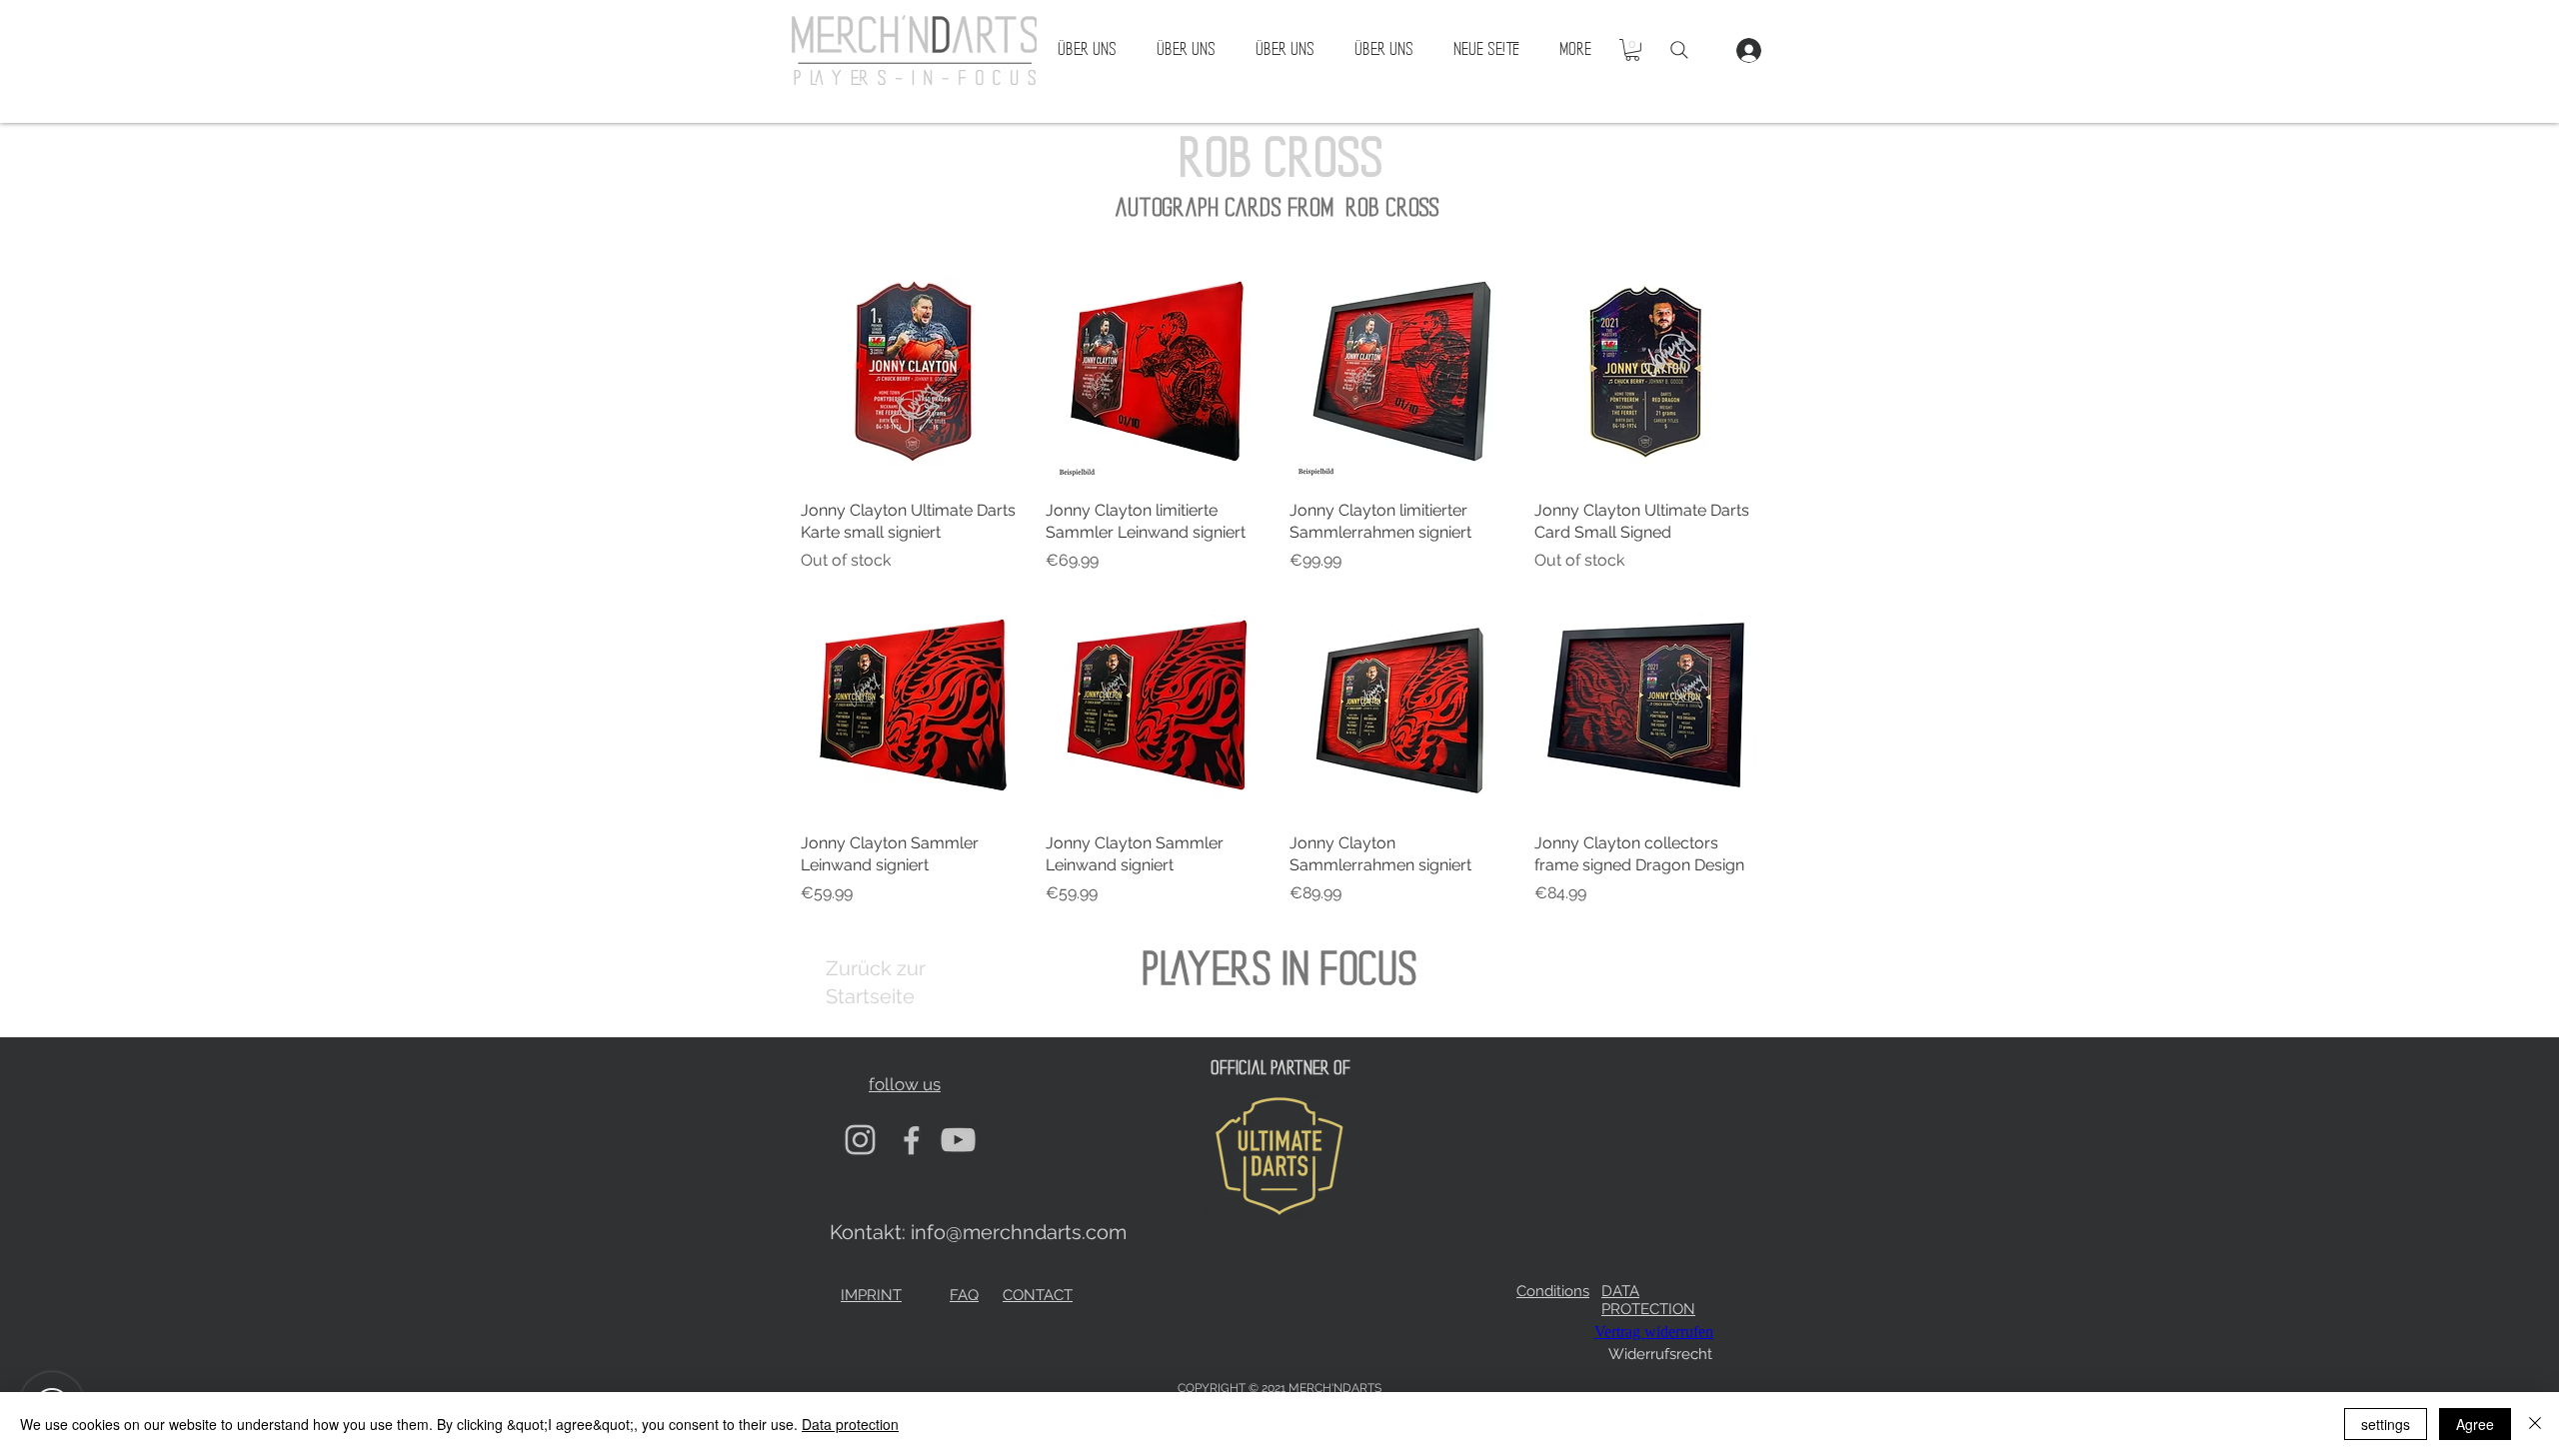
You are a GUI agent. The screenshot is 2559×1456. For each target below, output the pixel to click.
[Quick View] (913, 371)
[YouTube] (958, 1140)
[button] (1632, 50)
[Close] (2535, 1424)
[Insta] (860, 1140)
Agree (2475, 1424)
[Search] (1679, 50)
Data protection (850, 1424)
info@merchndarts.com (1019, 1232)
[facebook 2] (909, 1140)
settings (2386, 1424)
